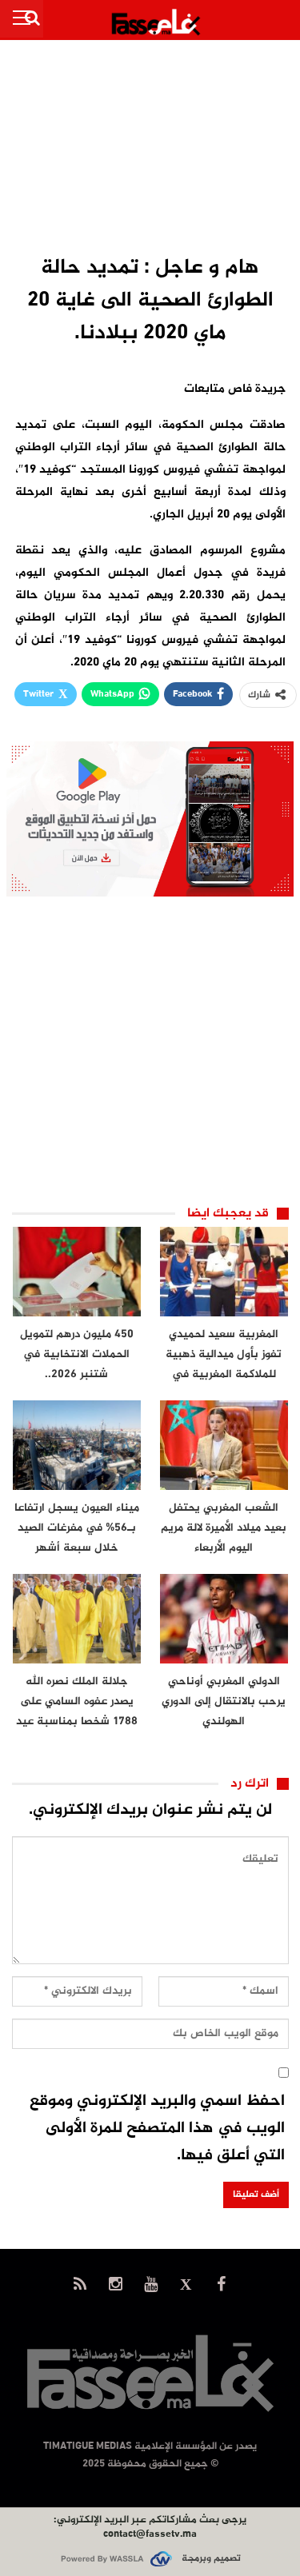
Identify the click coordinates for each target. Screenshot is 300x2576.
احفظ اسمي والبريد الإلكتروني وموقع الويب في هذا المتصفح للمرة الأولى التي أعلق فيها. (157, 2129)
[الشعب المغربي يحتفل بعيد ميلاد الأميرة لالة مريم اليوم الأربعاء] (224, 1445)
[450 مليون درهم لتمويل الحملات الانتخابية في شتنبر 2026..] (77, 1272)
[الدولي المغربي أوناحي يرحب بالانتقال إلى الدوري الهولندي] (224, 1619)
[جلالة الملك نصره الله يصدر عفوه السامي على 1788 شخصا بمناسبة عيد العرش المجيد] (77, 1619)
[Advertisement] (150, 149)
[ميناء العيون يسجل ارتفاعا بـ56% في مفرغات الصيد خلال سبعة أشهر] (77, 1445)
